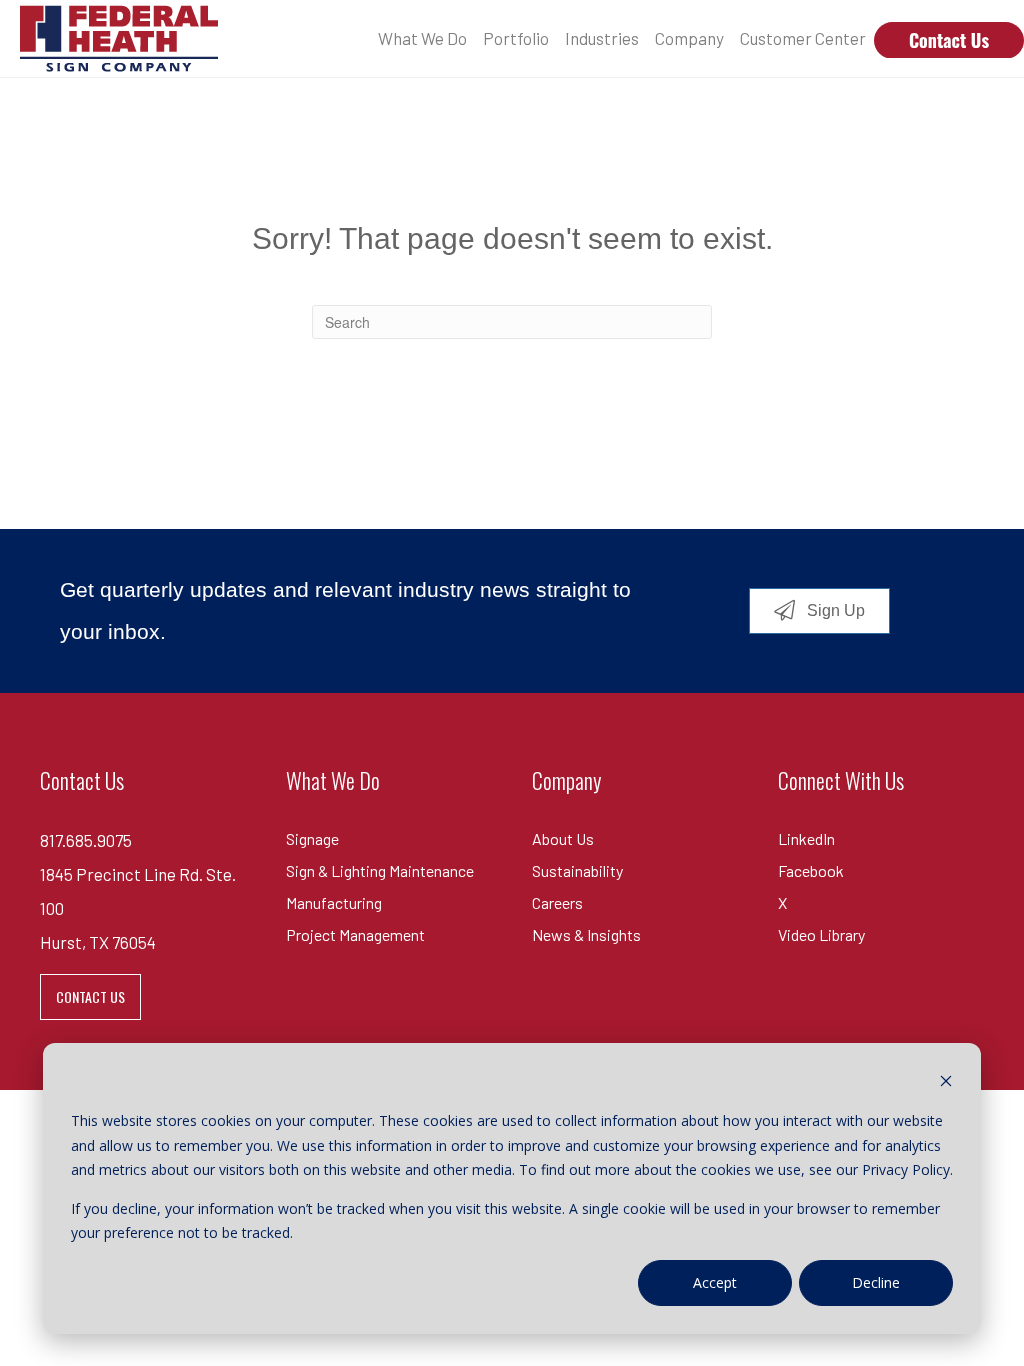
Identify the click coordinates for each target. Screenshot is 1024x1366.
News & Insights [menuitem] (586, 934)
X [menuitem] (782, 902)
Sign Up (834, 609)
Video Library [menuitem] (821, 934)
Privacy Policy (906, 1169)
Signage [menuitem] (312, 838)
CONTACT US (90, 996)
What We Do (422, 38)
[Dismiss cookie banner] (946, 1083)
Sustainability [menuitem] (577, 870)
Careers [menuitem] (557, 902)
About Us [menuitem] (563, 838)
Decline (876, 1282)
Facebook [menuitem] (811, 870)
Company (689, 38)
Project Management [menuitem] (355, 934)
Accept (715, 1282)
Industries (602, 38)
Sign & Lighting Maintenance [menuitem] (380, 870)
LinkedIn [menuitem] (806, 838)
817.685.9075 (86, 840)
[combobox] (512, 322)
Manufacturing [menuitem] (334, 902)
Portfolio (516, 38)
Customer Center (803, 38)
